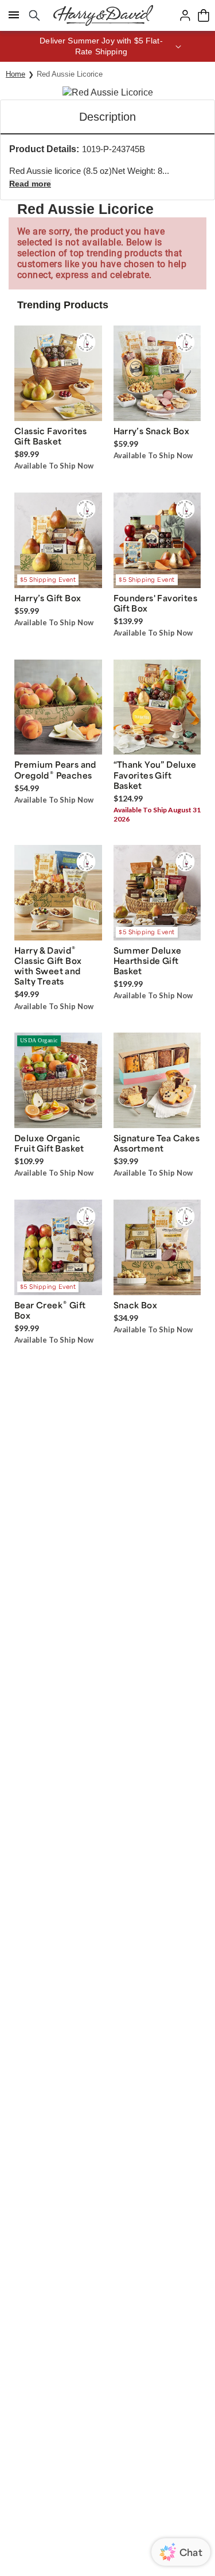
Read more (30, 184)
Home (15, 74)
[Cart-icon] (204, 15)
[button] (107, 46)
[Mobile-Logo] (103, 15)
